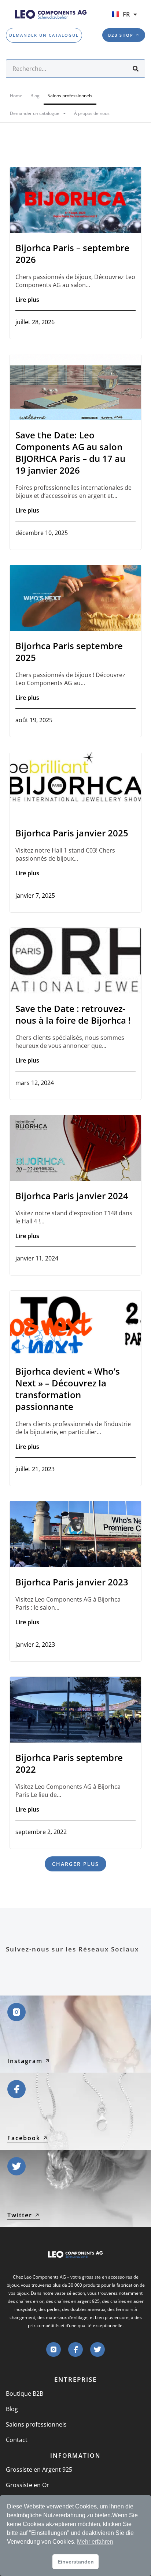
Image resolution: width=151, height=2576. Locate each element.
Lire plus (27, 300)
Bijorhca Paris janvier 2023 (72, 1582)
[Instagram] (54, 2349)
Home (16, 96)
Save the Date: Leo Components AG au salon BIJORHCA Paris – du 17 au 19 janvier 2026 (70, 453)
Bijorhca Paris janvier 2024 (72, 1196)
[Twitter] (97, 2349)
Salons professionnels (70, 96)
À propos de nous (92, 113)
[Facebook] (75, 2349)
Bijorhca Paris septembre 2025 (69, 652)
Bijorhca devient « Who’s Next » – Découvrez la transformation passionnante (68, 1389)
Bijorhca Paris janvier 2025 (72, 833)
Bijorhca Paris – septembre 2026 (72, 254)
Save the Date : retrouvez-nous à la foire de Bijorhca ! (73, 1014)
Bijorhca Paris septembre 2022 (69, 1763)
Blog (35, 96)
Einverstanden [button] (76, 2562)
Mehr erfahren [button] (95, 2542)
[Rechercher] (136, 69)
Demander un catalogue (35, 113)
